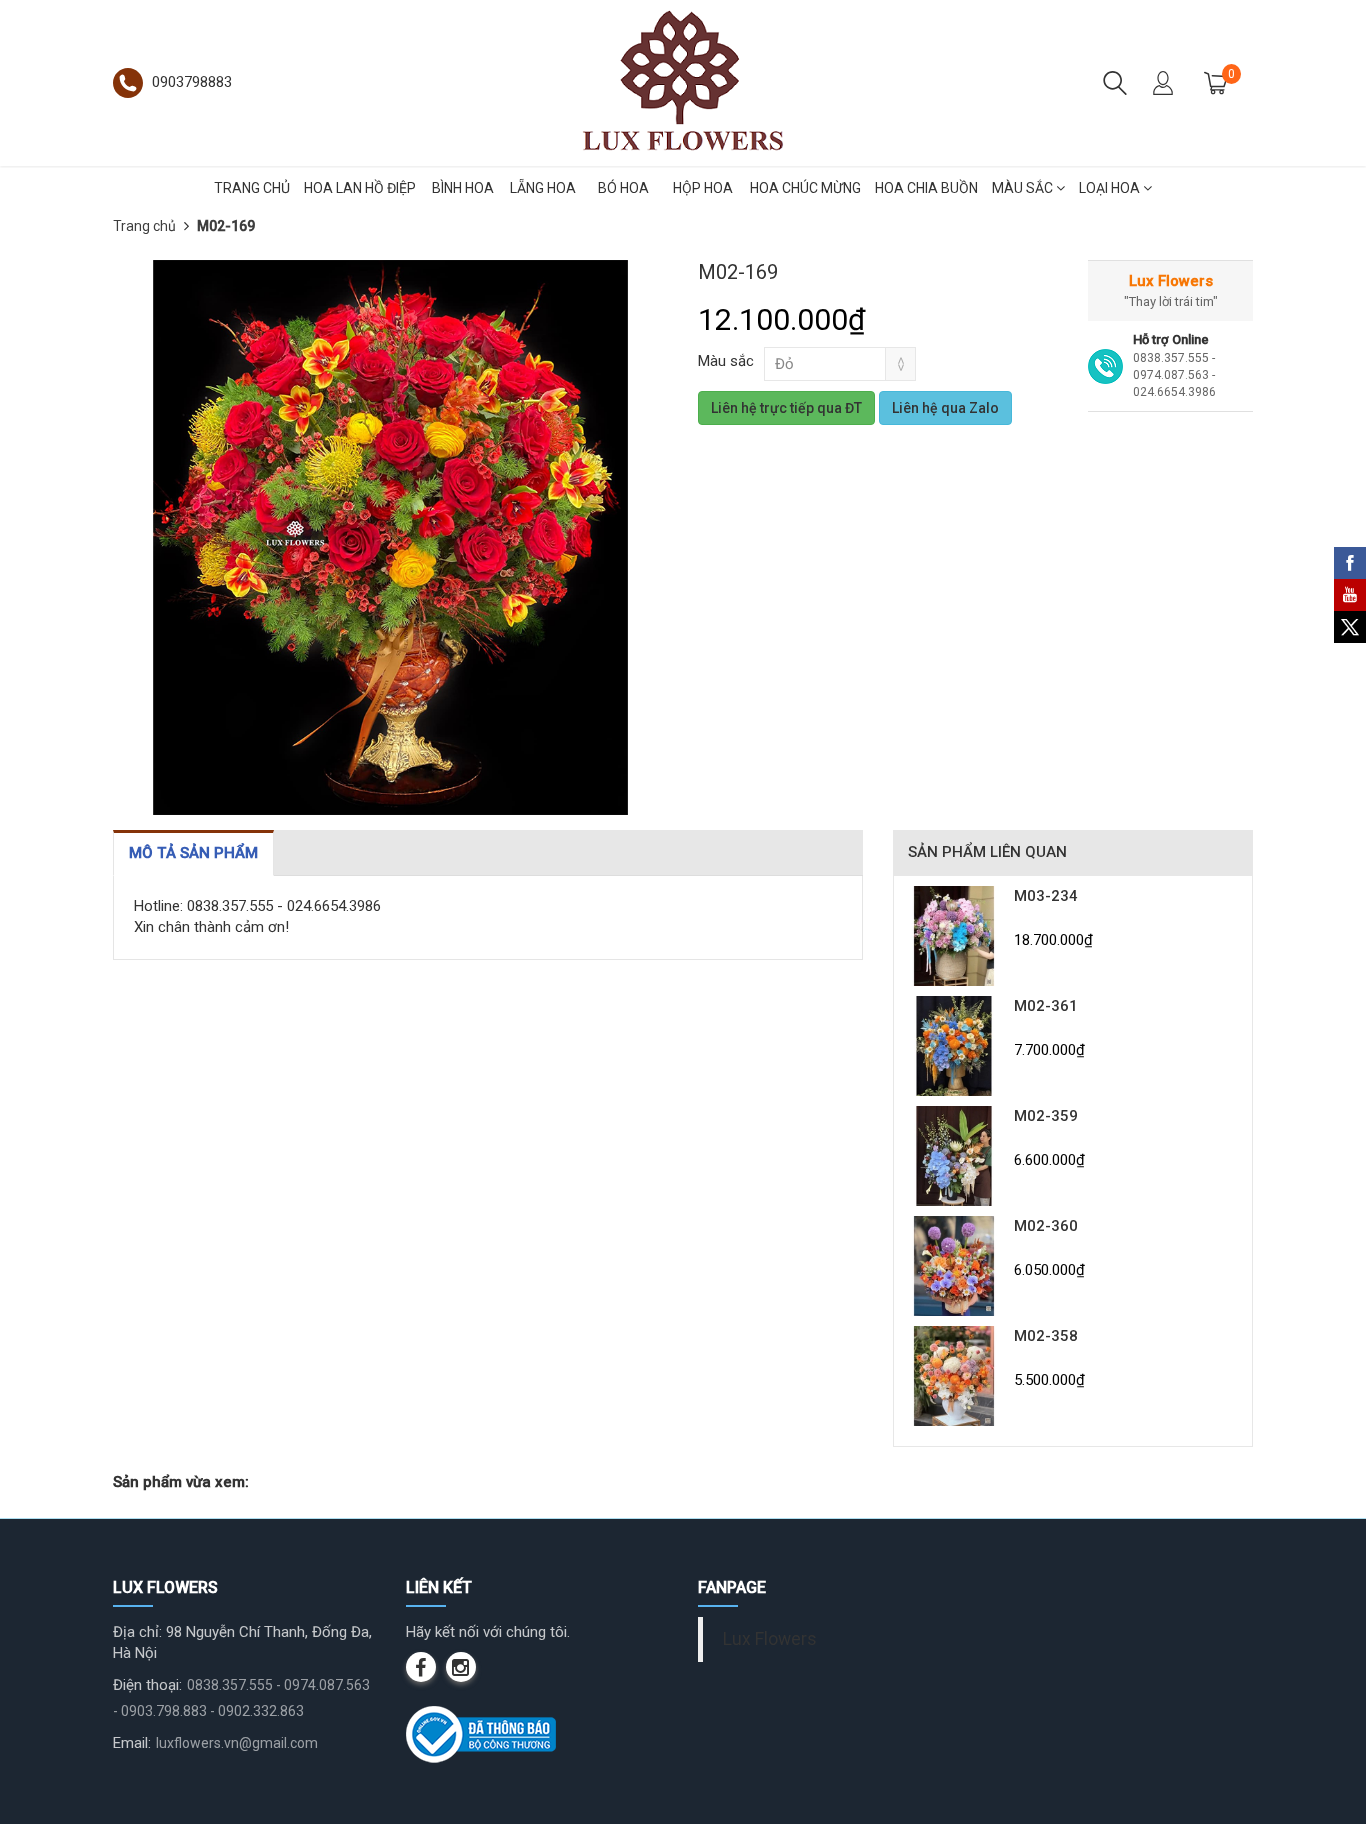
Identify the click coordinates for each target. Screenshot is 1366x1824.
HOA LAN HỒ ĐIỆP (360, 188)
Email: (132, 1743)
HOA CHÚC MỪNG (805, 188)
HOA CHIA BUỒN (926, 188)
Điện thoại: (147, 1685)
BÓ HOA (623, 188)
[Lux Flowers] (683, 82)
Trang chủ (144, 226)
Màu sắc (726, 361)
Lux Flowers (770, 1639)
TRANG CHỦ (252, 188)
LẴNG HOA (543, 188)
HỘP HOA (703, 188)
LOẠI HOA (1111, 188)
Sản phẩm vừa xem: (181, 1482)
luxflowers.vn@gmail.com (237, 1743)
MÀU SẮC (1024, 188)
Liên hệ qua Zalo (945, 408)
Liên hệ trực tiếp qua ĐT (786, 408)
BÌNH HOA (463, 188)
